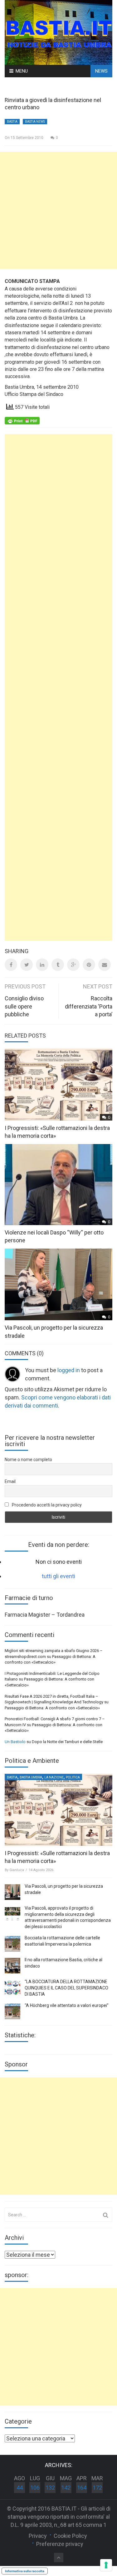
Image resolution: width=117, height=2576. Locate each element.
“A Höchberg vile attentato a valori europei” (67, 2005)
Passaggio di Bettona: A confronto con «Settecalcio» (52, 1708)
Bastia (12, 122)
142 (66, 2488)
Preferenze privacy (60, 2544)
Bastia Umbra (31, 1777)
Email (10, 1481)
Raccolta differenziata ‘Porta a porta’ (89, 1006)
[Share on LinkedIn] (42, 965)
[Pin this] (89, 965)
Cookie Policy (70, 2536)
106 (35, 2488)
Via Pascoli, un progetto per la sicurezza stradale (64, 1889)
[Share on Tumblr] (58, 965)
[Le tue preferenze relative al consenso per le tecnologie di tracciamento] (106, 2565)
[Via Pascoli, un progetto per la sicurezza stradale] (12, 1892)
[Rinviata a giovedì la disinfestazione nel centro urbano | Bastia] (58, 32)
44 (20, 2488)
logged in (69, 1370)
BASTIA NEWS (35, 122)
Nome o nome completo (28, 1460)
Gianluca (17, 1870)
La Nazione (54, 1777)
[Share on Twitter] (27, 965)
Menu (22, 71)
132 (50, 2488)
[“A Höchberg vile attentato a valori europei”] (12, 2011)
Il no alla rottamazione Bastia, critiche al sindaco (63, 1963)
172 (97, 2488)
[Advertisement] (58, 210)
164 (82, 2488)
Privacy (38, 2536)
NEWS (101, 71)
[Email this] (105, 965)
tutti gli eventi (58, 1576)
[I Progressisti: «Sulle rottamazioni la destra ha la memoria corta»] (58, 1810)
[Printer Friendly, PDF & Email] (22, 420)
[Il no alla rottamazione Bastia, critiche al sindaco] (12, 1966)
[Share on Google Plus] (73, 965)
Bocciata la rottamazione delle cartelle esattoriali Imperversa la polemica (62, 1941)
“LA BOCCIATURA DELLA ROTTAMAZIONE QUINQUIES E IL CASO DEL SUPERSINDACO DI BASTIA (66, 1988)
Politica (73, 1777)
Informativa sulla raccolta (25, 2571)
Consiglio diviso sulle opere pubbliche (24, 1006)
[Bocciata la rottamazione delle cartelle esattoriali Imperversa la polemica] (12, 1944)
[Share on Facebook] (11, 965)
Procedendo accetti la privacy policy (46, 1505)
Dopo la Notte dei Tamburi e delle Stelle (67, 1742)
